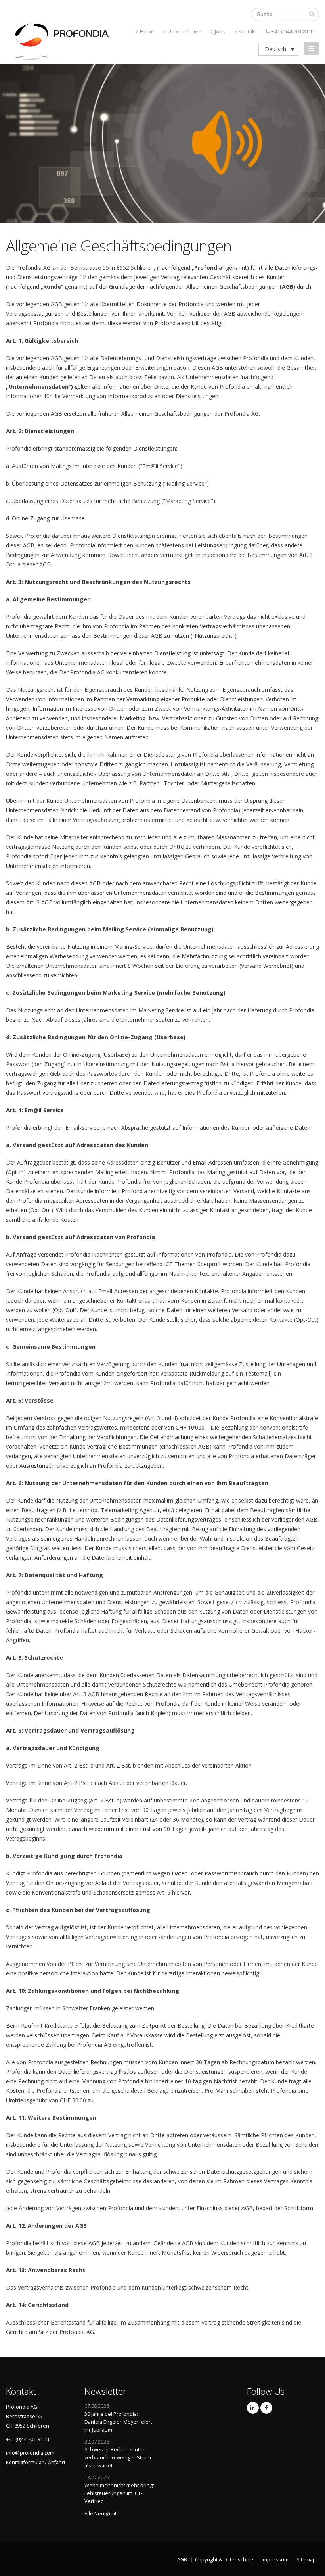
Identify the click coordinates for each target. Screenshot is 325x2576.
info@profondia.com (30, 2453)
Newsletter (105, 2391)
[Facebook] (266, 2408)
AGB (182, 2560)
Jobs (220, 32)
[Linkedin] (253, 2408)
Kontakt (247, 32)
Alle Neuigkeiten (104, 2514)
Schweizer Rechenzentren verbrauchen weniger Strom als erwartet (118, 2458)
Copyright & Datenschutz (224, 2560)
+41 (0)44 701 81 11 (293, 32)
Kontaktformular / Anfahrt (36, 2462)
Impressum (275, 2560)
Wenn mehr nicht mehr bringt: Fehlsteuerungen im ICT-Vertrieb (120, 2493)
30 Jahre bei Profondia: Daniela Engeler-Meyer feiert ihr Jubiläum (118, 2422)
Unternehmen (184, 32)
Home (147, 32)
